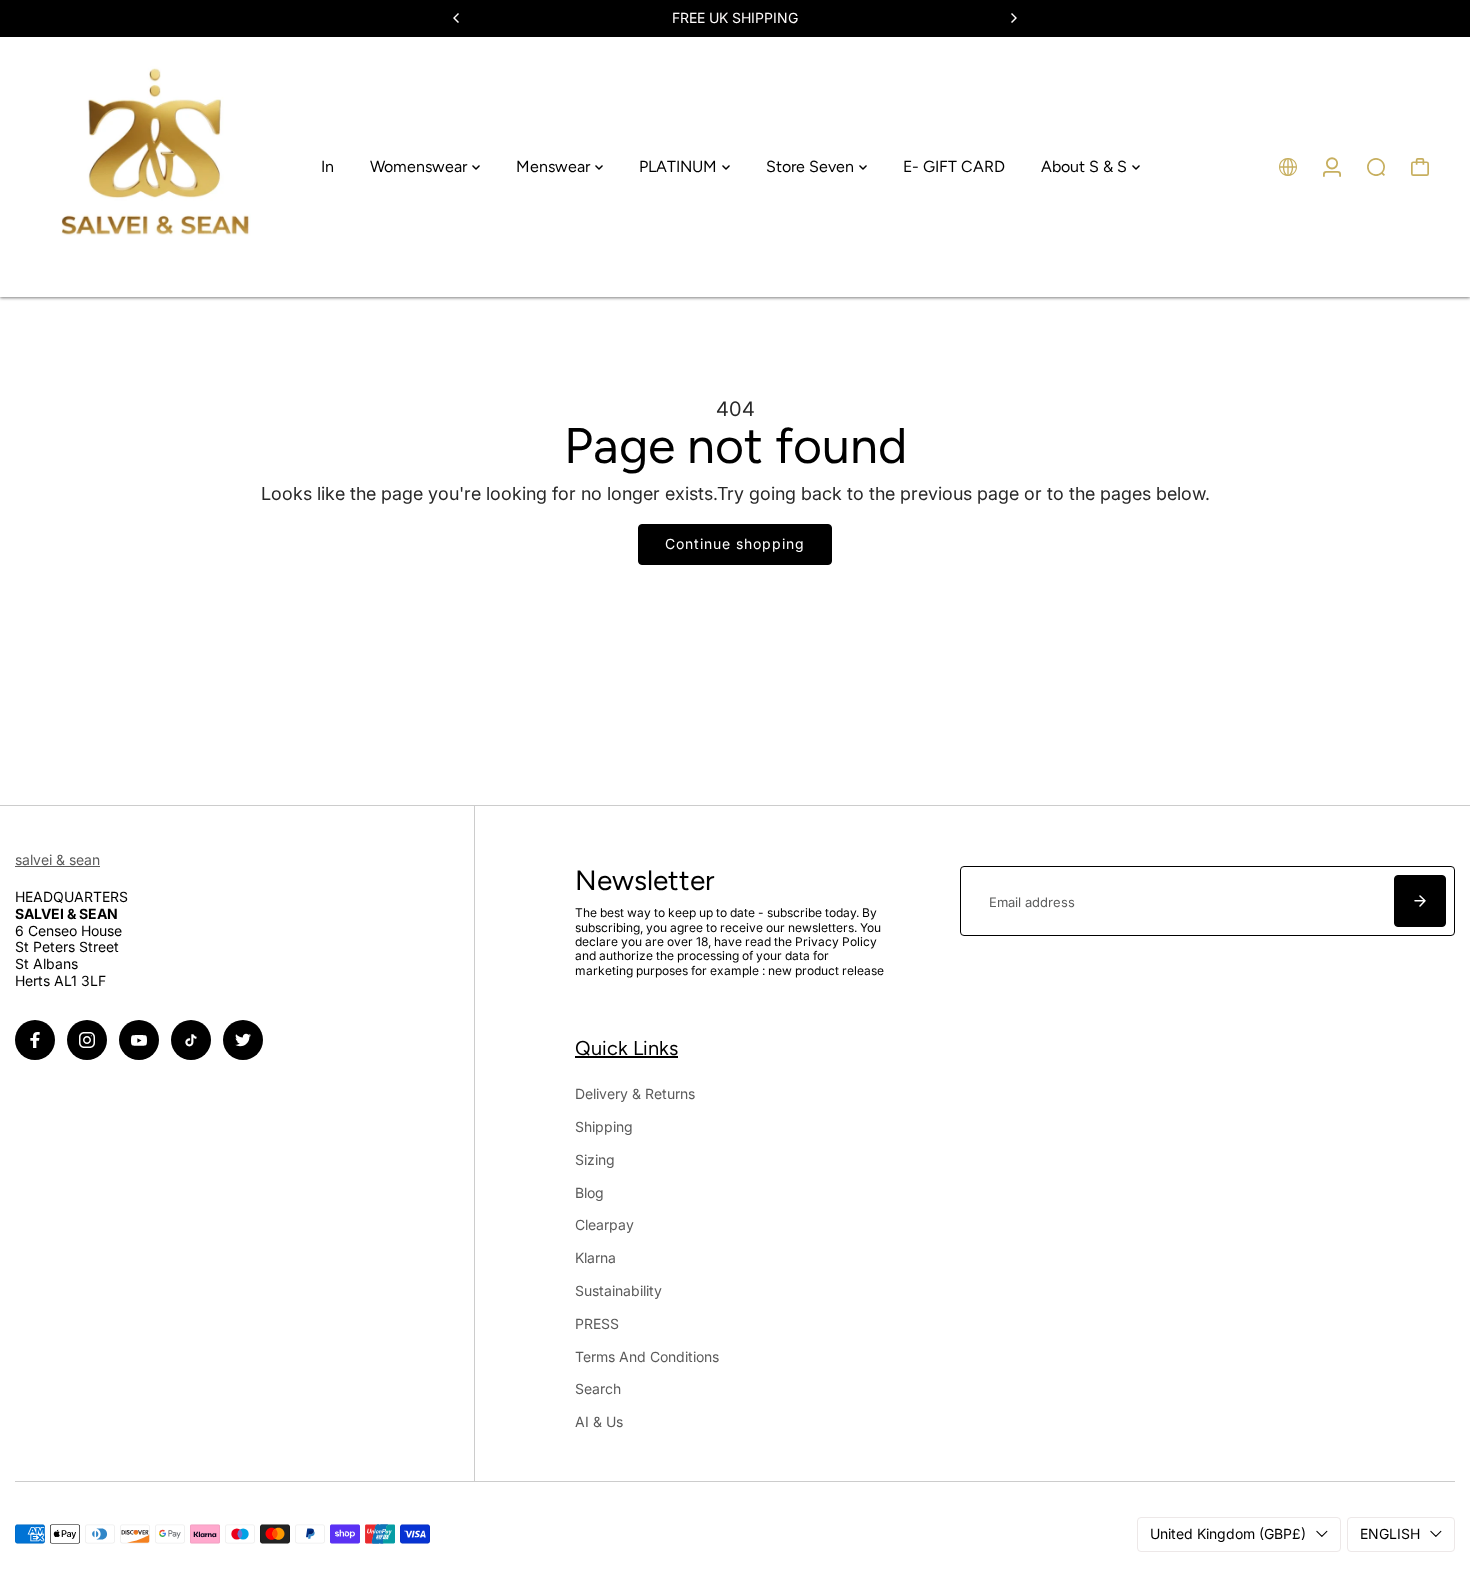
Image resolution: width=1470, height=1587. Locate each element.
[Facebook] (35, 1040)
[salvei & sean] (155, 167)
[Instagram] (87, 1040)
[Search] (1376, 167)
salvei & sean (57, 859)
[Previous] (457, 18)
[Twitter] (243, 1040)
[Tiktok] (191, 1040)
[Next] (1013, 18)
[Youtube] (139, 1040)
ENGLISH (1390, 1533)
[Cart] (1420, 167)
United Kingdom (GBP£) (1228, 1533)
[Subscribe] (1420, 901)
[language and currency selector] (1288, 167)
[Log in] (1332, 167)
